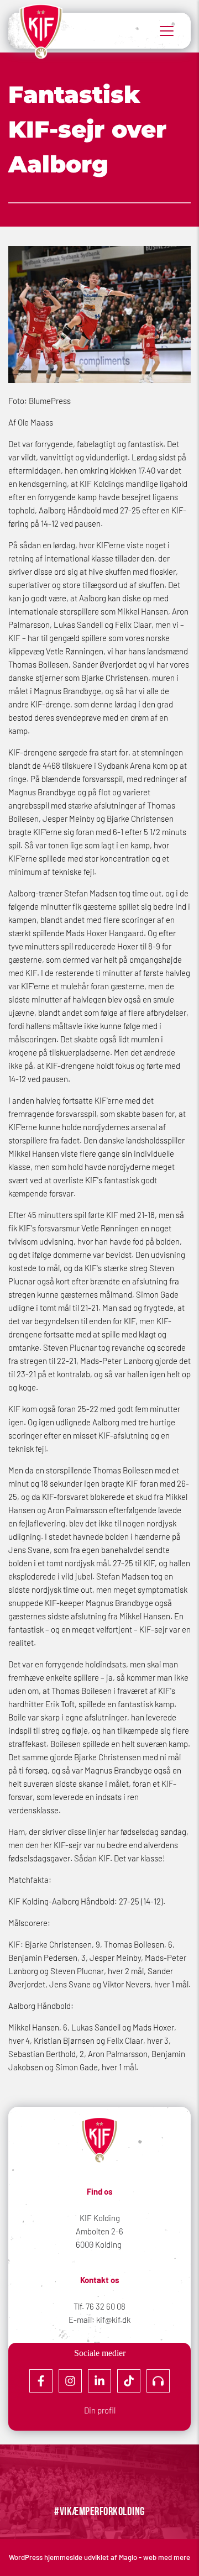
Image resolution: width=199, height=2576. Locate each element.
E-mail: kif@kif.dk (99, 2320)
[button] (167, 31)
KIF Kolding (100, 2218)
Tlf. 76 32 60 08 (99, 2306)
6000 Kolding (99, 2244)
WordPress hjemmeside (46, 2557)
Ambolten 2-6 (99, 2231)
